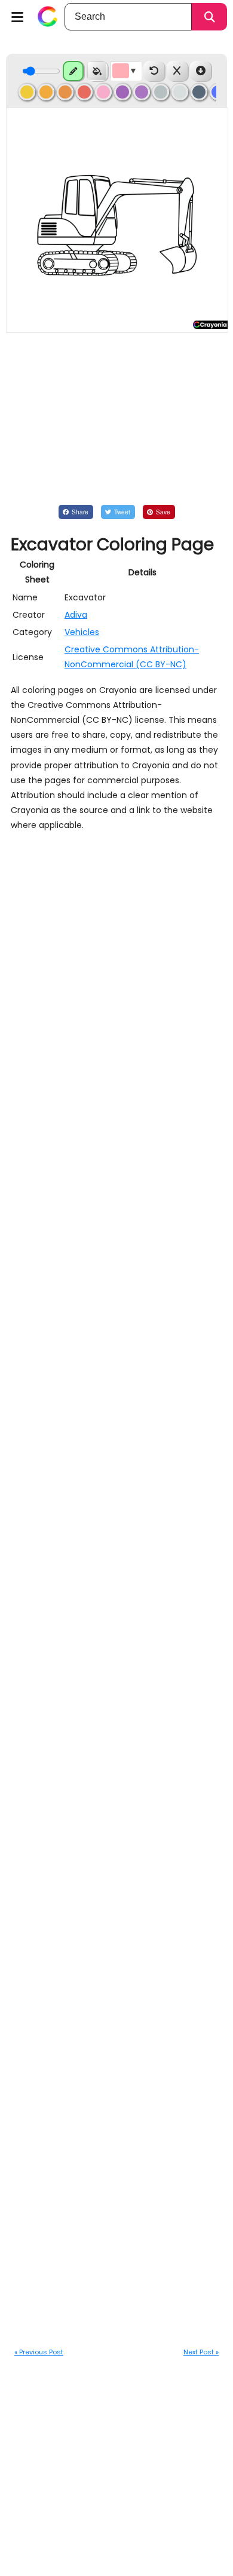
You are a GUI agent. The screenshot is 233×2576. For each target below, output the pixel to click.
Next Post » (201, 2352)
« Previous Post (39, 2352)
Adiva (76, 615)
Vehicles (82, 632)
